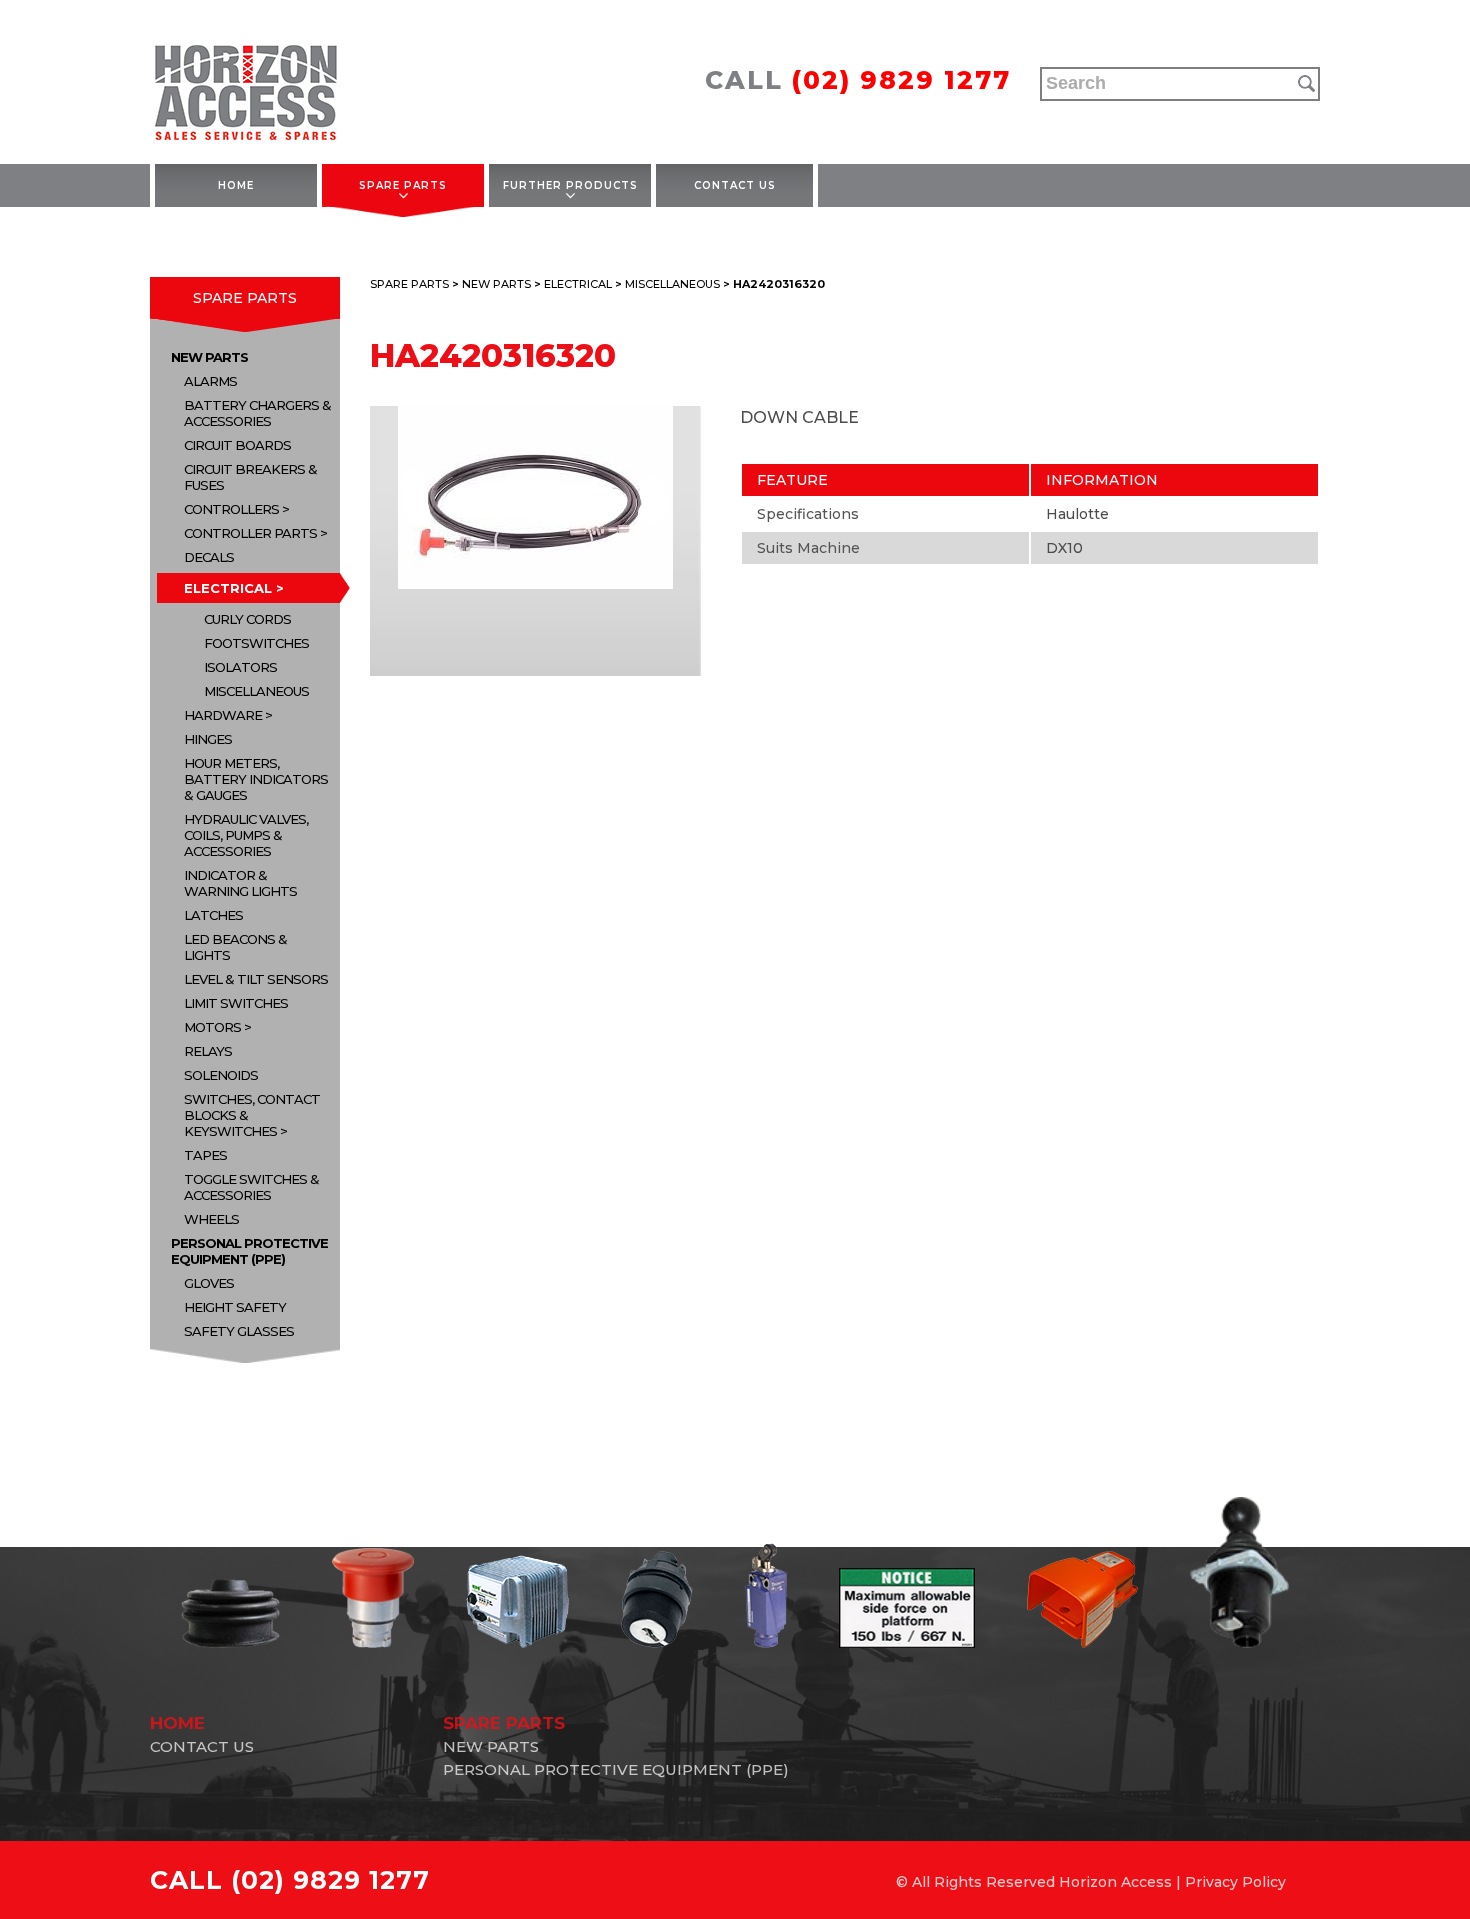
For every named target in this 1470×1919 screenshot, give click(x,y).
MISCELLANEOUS (256, 691)
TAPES (205, 1155)
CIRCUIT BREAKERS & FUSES (250, 477)
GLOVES (209, 1283)
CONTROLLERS (231, 509)
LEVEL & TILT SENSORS (256, 979)
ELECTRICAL (228, 588)
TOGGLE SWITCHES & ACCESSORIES (251, 1187)
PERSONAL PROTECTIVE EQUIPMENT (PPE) (249, 1251)
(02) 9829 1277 (901, 80)
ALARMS (210, 381)
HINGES (208, 739)
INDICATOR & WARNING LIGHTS (240, 883)
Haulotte (1077, 514)
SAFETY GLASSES (239, 1331)
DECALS (209, 557)
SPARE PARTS (403, 185)
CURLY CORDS (247, 619)
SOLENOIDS (221, 1075)
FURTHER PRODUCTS (570, 185)
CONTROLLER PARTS (250, 533)
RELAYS (208, 1051)
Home (236, 185)
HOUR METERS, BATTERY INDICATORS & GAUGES (256, 779)
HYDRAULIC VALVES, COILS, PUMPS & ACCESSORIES (246, 835)
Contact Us (735, 185)
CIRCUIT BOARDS (237, 445)
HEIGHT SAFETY (235, 1307)
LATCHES (213, 915)
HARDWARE (223, 715)
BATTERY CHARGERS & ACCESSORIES (257, 413)
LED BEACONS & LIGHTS (235, 947)
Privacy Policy (1235, 1882)
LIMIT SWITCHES (236, 1003)
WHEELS (211, 1219)
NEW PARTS (209, 357)
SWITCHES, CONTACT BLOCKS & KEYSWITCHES (252, 1115)
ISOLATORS (240, 667)
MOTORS (212, 1027)
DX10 (1064, 548)
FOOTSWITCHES (256, 643)
